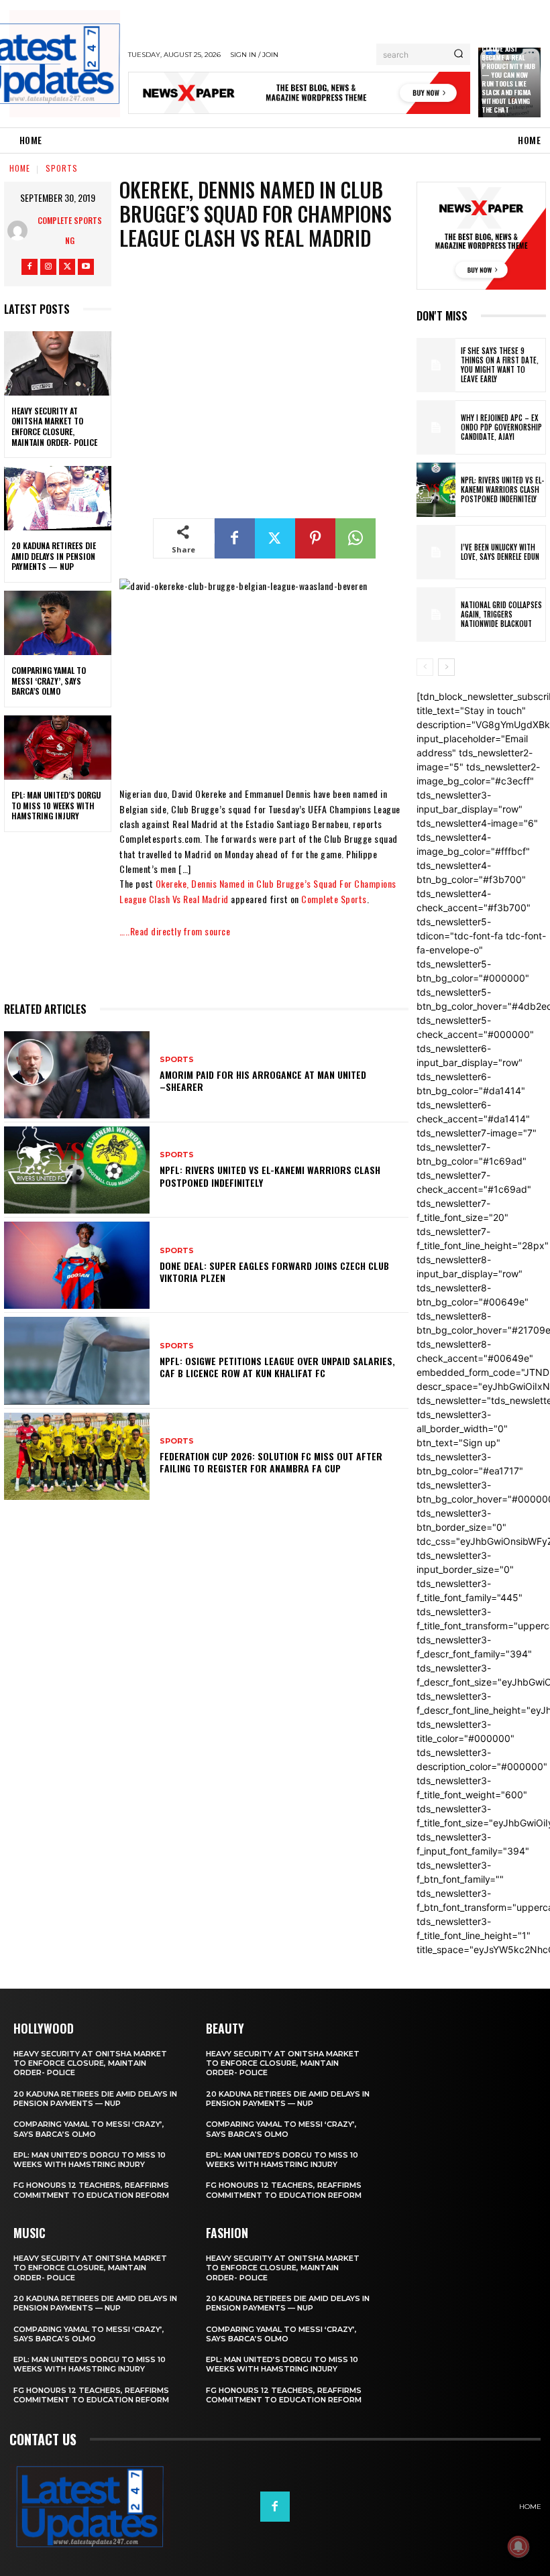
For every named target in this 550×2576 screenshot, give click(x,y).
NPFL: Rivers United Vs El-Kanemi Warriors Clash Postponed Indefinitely (270, 1176)
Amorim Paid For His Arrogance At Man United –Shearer (263, 1080)
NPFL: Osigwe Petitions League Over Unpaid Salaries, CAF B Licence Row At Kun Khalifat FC (277, 1367)
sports (62, 168)
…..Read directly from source (175, 931)
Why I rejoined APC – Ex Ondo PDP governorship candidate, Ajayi (501, 427)
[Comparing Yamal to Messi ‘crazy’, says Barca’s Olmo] (58, 623)
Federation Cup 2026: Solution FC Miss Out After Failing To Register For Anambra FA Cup (271, 1462)
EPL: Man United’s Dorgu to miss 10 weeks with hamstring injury (56, 805)
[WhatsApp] (355, 538)
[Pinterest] (315, 538)
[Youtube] (86, 267)
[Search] (458, 54)
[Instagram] (48, 267)
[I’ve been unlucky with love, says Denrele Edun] (436, 552)
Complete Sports (334, 899)
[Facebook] (30, 267)
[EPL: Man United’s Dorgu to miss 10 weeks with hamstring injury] (58, 748)
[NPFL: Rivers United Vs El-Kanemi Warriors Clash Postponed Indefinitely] (77, 1170)
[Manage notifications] (518, 2546)
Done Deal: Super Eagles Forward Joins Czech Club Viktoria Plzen (274, 1272)
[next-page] (446, 667)
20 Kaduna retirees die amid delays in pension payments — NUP (54, 556)
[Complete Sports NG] (20, 231)
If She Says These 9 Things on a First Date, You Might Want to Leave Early (500, 365)
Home (20, 168)
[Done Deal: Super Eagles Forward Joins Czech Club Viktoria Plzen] (77, 1265)
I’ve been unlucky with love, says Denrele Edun (500, 552)
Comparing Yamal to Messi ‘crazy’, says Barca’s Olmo (49, 681)
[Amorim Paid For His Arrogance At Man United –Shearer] (77, 1075)
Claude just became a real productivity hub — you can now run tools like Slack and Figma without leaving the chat (508, 79)
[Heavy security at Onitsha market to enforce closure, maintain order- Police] (58, 363)
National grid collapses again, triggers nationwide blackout (501, 614)
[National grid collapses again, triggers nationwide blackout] (436, 614)
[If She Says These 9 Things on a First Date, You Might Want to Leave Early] (436, 365)
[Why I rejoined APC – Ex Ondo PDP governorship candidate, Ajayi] (436, 427)
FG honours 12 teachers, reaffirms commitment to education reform (91, 2190)
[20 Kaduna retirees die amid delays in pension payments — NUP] (58, 498)
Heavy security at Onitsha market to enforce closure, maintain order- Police (54, 426)
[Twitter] (67, 267)
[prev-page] (425, 667)
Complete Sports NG (70, 230)
